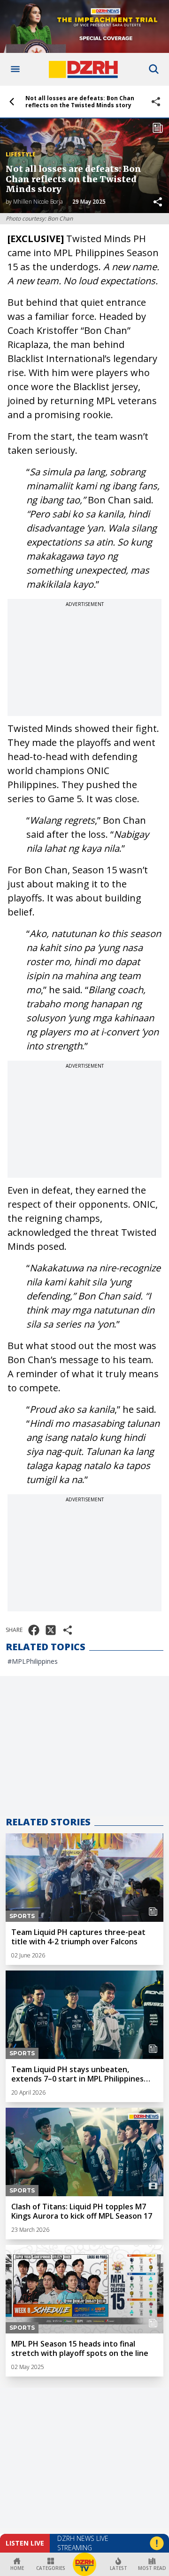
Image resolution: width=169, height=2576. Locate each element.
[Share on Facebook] (34, 1630)
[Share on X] (51, 1630)
